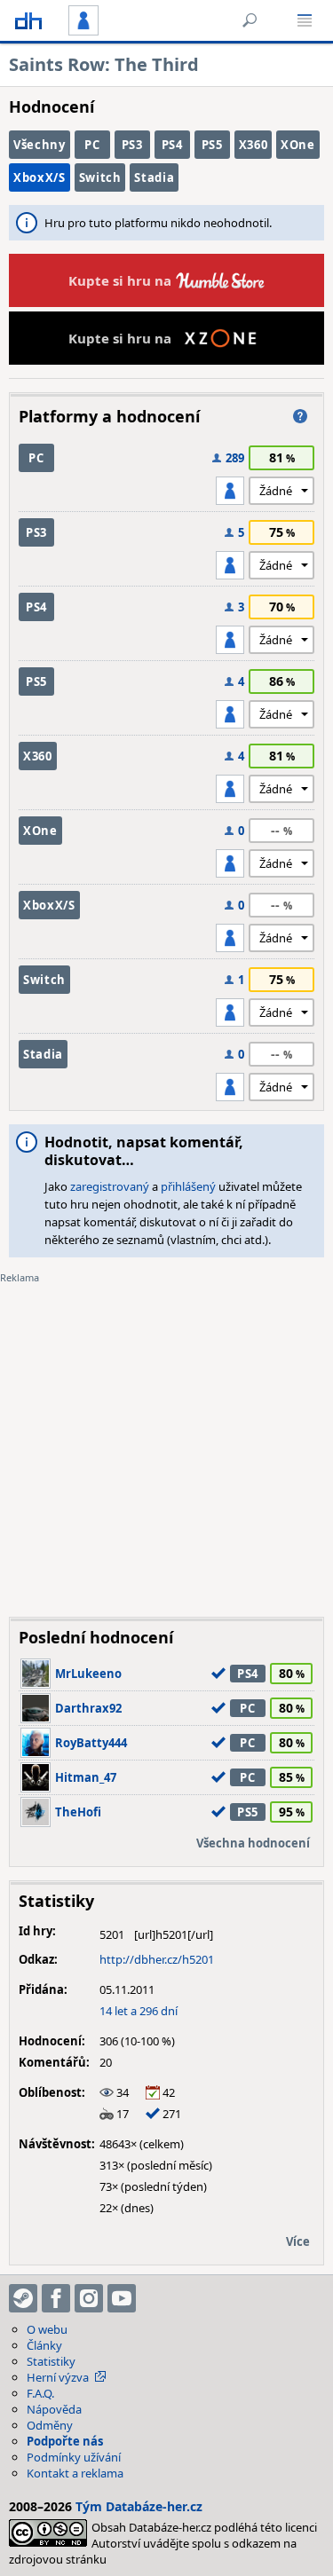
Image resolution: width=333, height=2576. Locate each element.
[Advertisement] (166, 1437)
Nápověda (54, 2409)
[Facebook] (56, 2298)
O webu (47, 2329)
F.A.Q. (40, 2393)
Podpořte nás (65, 2441)
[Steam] (23, 2298)
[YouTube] (122, 2298)
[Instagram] (89, 2298)
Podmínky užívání (74, 2457)
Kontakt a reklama (75, 2473)
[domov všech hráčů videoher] (28, 20)
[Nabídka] (305, 20)
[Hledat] (250, 20)
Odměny (50, 2425)
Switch (100, 177)
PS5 (212, 145)
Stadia (154, 177)
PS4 (172, 145)
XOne (298, 145)
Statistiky (51, 2361)
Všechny (40, 145)
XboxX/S (40, 177)
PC (92, 145)
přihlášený (188, 1186)
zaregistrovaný (110, 1186)
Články (44, 2345)
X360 (254, 145)
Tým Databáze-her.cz (139, 2506)
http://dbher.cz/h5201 (157, 1959)
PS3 (132, 145)
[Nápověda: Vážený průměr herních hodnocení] (300, 416)
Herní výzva (58, 2377)
